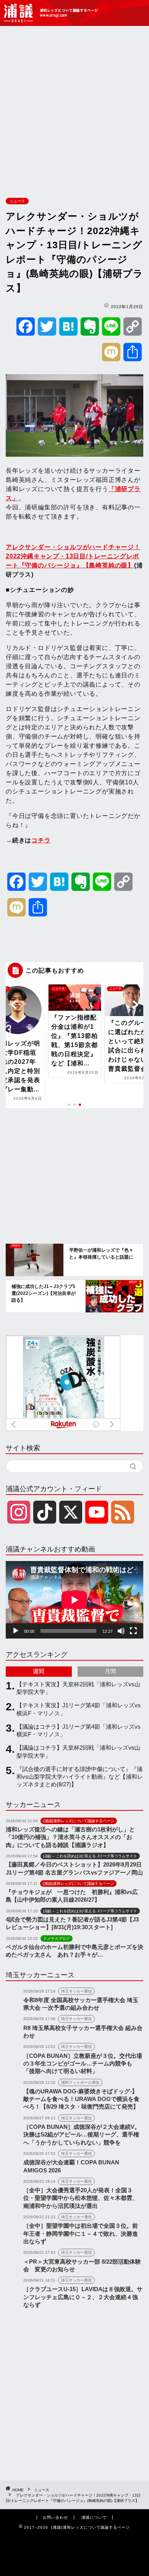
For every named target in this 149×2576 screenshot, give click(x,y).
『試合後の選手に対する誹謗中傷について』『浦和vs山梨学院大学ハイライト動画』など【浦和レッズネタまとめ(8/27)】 (80, 1777)
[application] (74, 1600)
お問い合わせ (55, 2517)
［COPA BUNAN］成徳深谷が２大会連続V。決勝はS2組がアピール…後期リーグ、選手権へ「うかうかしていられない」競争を (82, 2135)
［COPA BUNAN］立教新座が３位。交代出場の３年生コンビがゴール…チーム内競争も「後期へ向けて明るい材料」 (83, 2064)
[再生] (16, 1631)
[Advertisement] (74, 110)
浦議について (94, 2517)
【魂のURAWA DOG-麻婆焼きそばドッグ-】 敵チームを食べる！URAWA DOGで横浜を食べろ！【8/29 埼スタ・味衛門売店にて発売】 (81, 2099)
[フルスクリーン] (133, 1631)
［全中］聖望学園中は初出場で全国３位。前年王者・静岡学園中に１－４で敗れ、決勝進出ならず (81, 2233)
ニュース (17, 201)
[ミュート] (121, 1631)
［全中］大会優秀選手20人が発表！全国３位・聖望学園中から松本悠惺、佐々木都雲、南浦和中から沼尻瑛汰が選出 (81, 2198)
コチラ (41, 840)
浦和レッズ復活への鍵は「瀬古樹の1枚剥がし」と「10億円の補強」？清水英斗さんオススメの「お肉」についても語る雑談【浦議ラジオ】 (70, 1837)
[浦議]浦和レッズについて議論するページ (52, 13)
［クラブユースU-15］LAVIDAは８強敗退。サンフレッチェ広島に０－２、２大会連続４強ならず (83, 2297)
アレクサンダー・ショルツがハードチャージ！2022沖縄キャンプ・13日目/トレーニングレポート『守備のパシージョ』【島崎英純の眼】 (73, 556)
